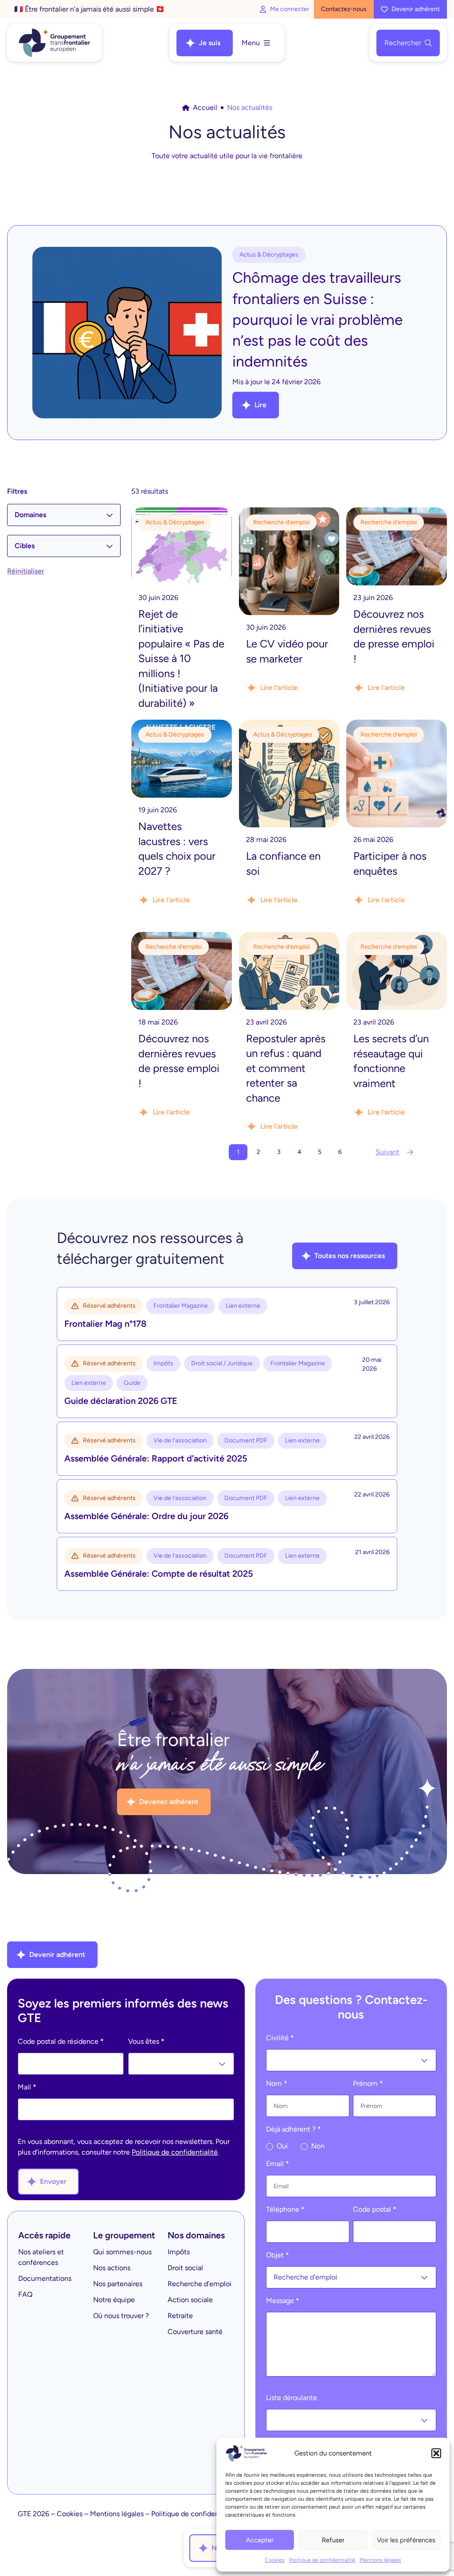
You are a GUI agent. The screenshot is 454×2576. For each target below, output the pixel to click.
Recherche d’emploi (200, 2284)
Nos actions (112, 2268)
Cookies (275, 2560)
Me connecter (290, 9)
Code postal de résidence (61, 2041)
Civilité (280, 2038)
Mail (27, 2087)
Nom (277, 2083)
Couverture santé (195, 2332)
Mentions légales (380, 2560)
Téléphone (285, 2209)
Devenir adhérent (416, 9)
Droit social (185, 2268)
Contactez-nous (344, 9)
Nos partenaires (118, 2284)
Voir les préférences (406, 2540)
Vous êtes (146, 2041)
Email (278, 2164)
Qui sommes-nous (122, 2252)
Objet (278, 2255)
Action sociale (190, 2300)
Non (317, 2146)
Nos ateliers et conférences (41, 2257)
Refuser (333, 2540)
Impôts (179, 2252)
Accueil (205, 107)
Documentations (45, 2278)
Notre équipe (114, 2300)
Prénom (368, 2083)
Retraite (180, 2316)
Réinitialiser (26, 571)
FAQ (25, 2294)
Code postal (375, 2209)
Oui (281, 2146)
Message (283, 2301)
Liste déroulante (292, 2398)
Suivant (387, 1152)
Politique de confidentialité (322, 2560)
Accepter (260, 2540)
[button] (436, 2453)
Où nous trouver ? (121, 2316)
